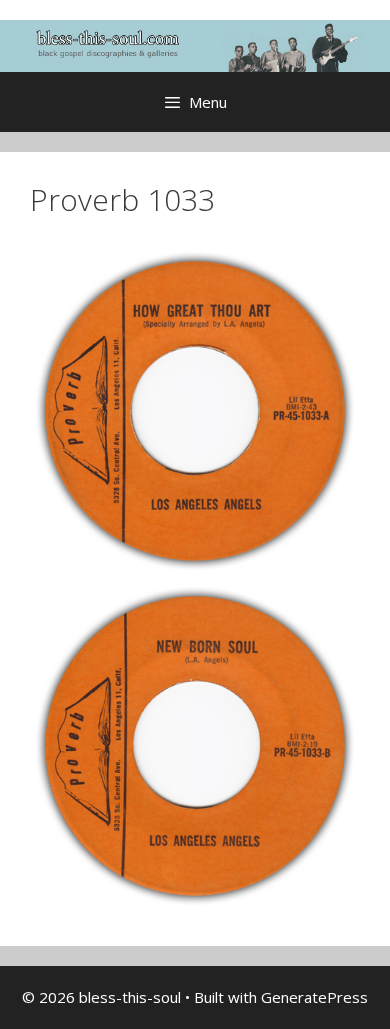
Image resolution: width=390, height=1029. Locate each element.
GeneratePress (314, 997)
